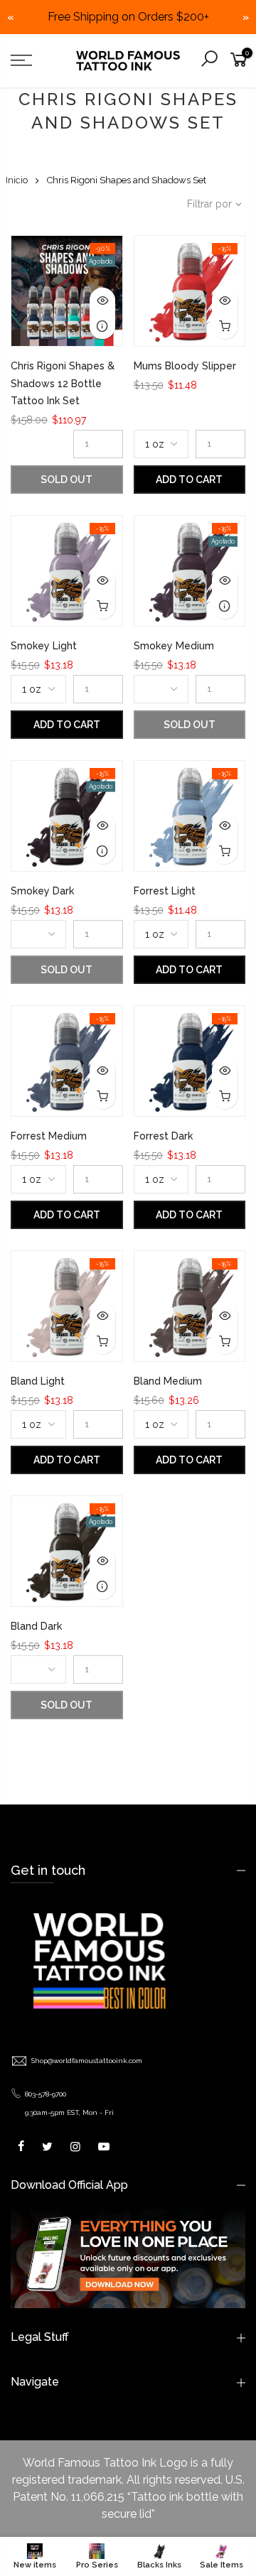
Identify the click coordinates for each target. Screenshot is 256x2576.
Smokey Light (44, 646)
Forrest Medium (49, 1136)
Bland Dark (36, 1626)
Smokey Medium (174, 646)
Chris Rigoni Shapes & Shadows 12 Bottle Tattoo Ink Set (63, 383)
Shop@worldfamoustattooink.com (87, 2061)
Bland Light (38, 1381)
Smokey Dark (42, 891)
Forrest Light (165, 891)
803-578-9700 (46, 2094)
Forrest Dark (163, 1136)
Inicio (17, 180)
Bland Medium (168, 1381)
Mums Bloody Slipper (185, 366)
